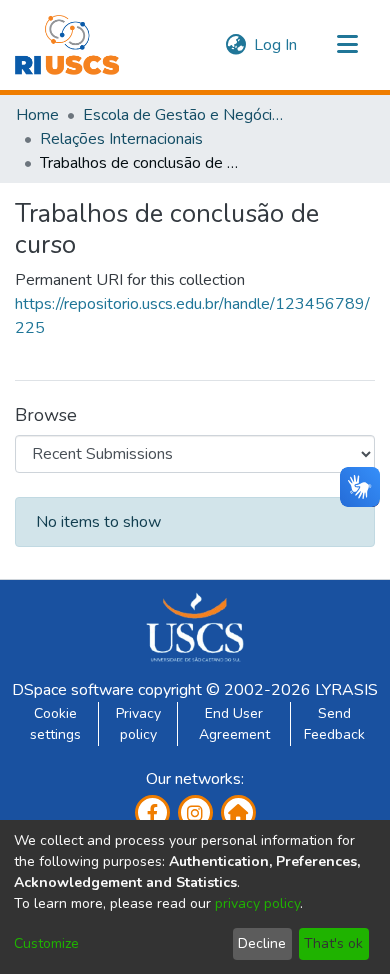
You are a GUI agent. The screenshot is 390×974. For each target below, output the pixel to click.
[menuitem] (235, 45)
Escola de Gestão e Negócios (183, 115)
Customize (46, 943)
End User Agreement (234, 724)
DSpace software (73, 690)
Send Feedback (334, 724)
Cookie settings (55, 724)
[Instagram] (195, 812)
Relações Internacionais (121, 139)
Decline (262, 943)
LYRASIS (346, 690)
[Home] (67, 45)
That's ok (333, 943)
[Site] (238, 812)
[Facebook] (152, 812)
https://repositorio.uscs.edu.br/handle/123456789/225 (192, 316)
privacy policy (257, 903)
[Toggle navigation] (347, 45)
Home (37, 115)
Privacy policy (138, 724)
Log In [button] (276, 45)
